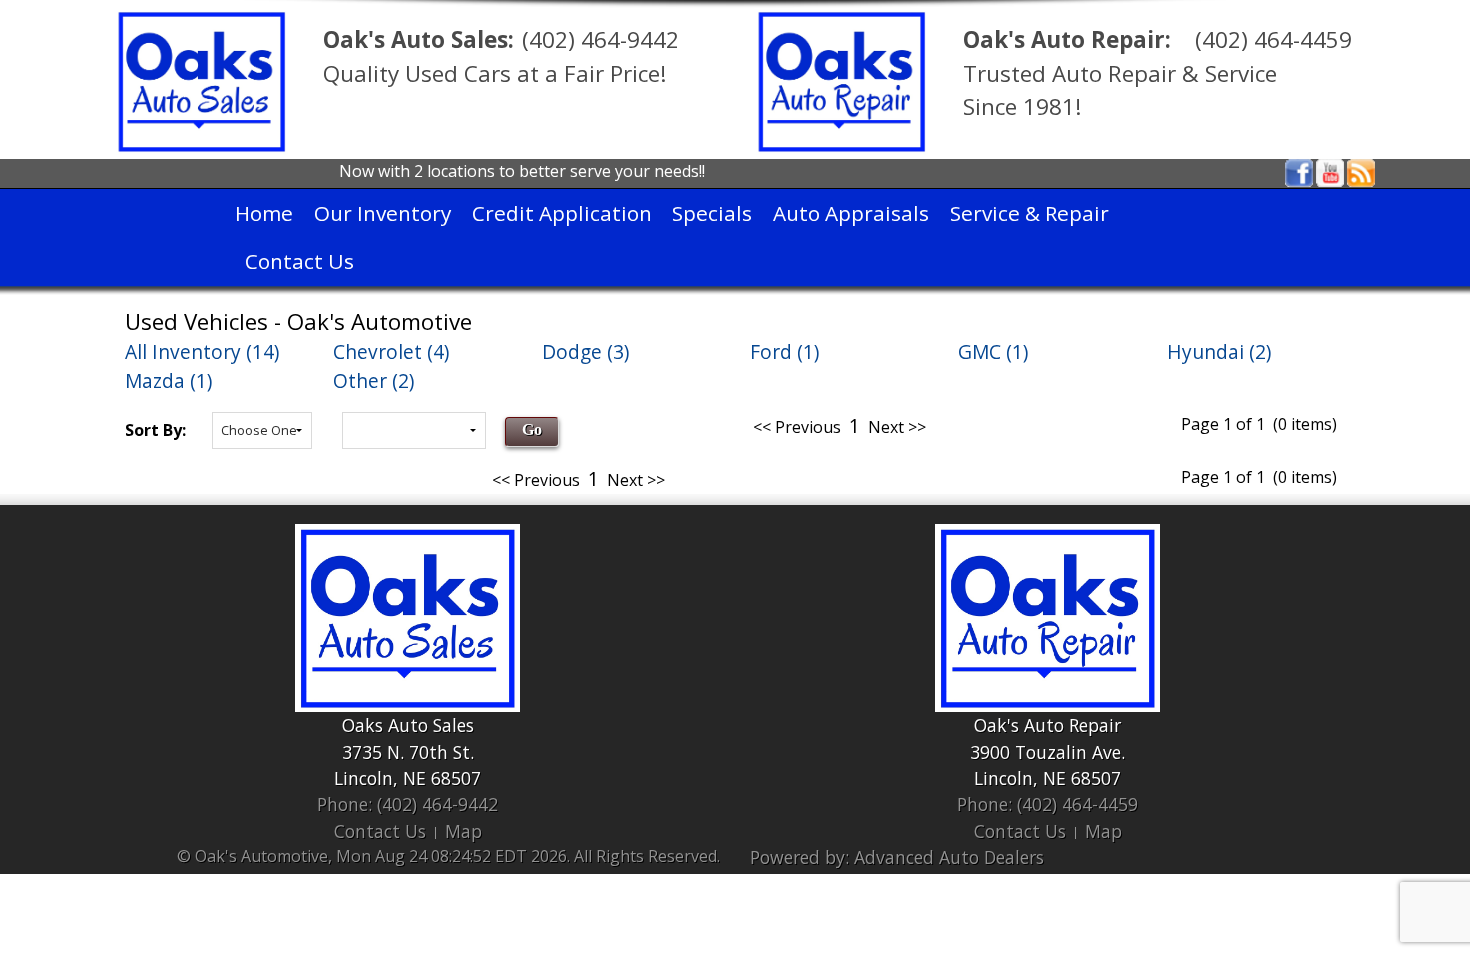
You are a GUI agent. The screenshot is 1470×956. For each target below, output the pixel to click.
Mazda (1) (168, 380)
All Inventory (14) (202, 351)
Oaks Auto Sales (408, 725)
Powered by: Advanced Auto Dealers (897, 857)
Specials (712, 213)
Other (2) (373, 380)
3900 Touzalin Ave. (1047, 752)
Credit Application (562, 213)
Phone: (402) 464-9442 (407, 804)
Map (463, 831)
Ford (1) (784, 351)
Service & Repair (1029, 213)
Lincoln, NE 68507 (407, 778)
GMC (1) (993, 351)
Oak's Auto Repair (1047, 725)
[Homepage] (201, 80)
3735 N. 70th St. (408, 752)
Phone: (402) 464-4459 (1047, 804)
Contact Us (299, 261)
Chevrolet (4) (391, 351)
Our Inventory (382, 213)
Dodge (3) (585, 351)
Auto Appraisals (851, 213)
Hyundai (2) (1219, 351)
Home (264, 213)
